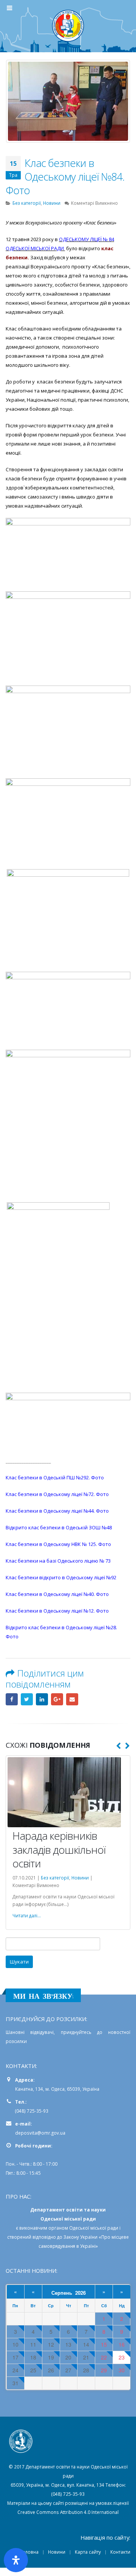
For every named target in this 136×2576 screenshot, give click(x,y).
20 (68, 2357)
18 (33, 2357)
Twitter (27, 1699)
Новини (52, 203)
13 (68, 2345)
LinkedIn (42, 1699)
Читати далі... (27, 1915)
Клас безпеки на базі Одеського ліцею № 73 (58, 1561)
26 (51, 2370)
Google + (57, 1699)
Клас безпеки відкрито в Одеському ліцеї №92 (61, 1577)
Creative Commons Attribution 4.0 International (68, 2512)
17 (15, 2357)
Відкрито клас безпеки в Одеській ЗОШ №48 (59, 1527)
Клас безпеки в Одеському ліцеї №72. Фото (57, 1494)
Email (72, 1699)
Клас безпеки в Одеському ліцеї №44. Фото (57, 1511)
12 (51, 2345)
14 (86, 2345)
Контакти (120, 2552)
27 (68, 2370)
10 (15, 2345)
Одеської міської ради (94, 2228)
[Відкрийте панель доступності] (16, 2560)
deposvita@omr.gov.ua (40, 2133)
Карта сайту (88, 2552)
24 (15, 2370)
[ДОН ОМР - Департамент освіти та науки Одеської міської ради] (68, 26)
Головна (29, 2552)
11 (33, 2345)
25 (33, 2370)
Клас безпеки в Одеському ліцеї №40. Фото (57, 1594)
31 (15, 2383)
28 (86, 2370)
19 (51, 2357)
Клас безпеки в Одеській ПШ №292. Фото (55, 1477)
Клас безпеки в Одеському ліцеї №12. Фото (57, 1611)
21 (86, 2357)
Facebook (12, 1699)
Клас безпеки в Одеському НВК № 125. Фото (58, 1544)
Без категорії (27, 203)
